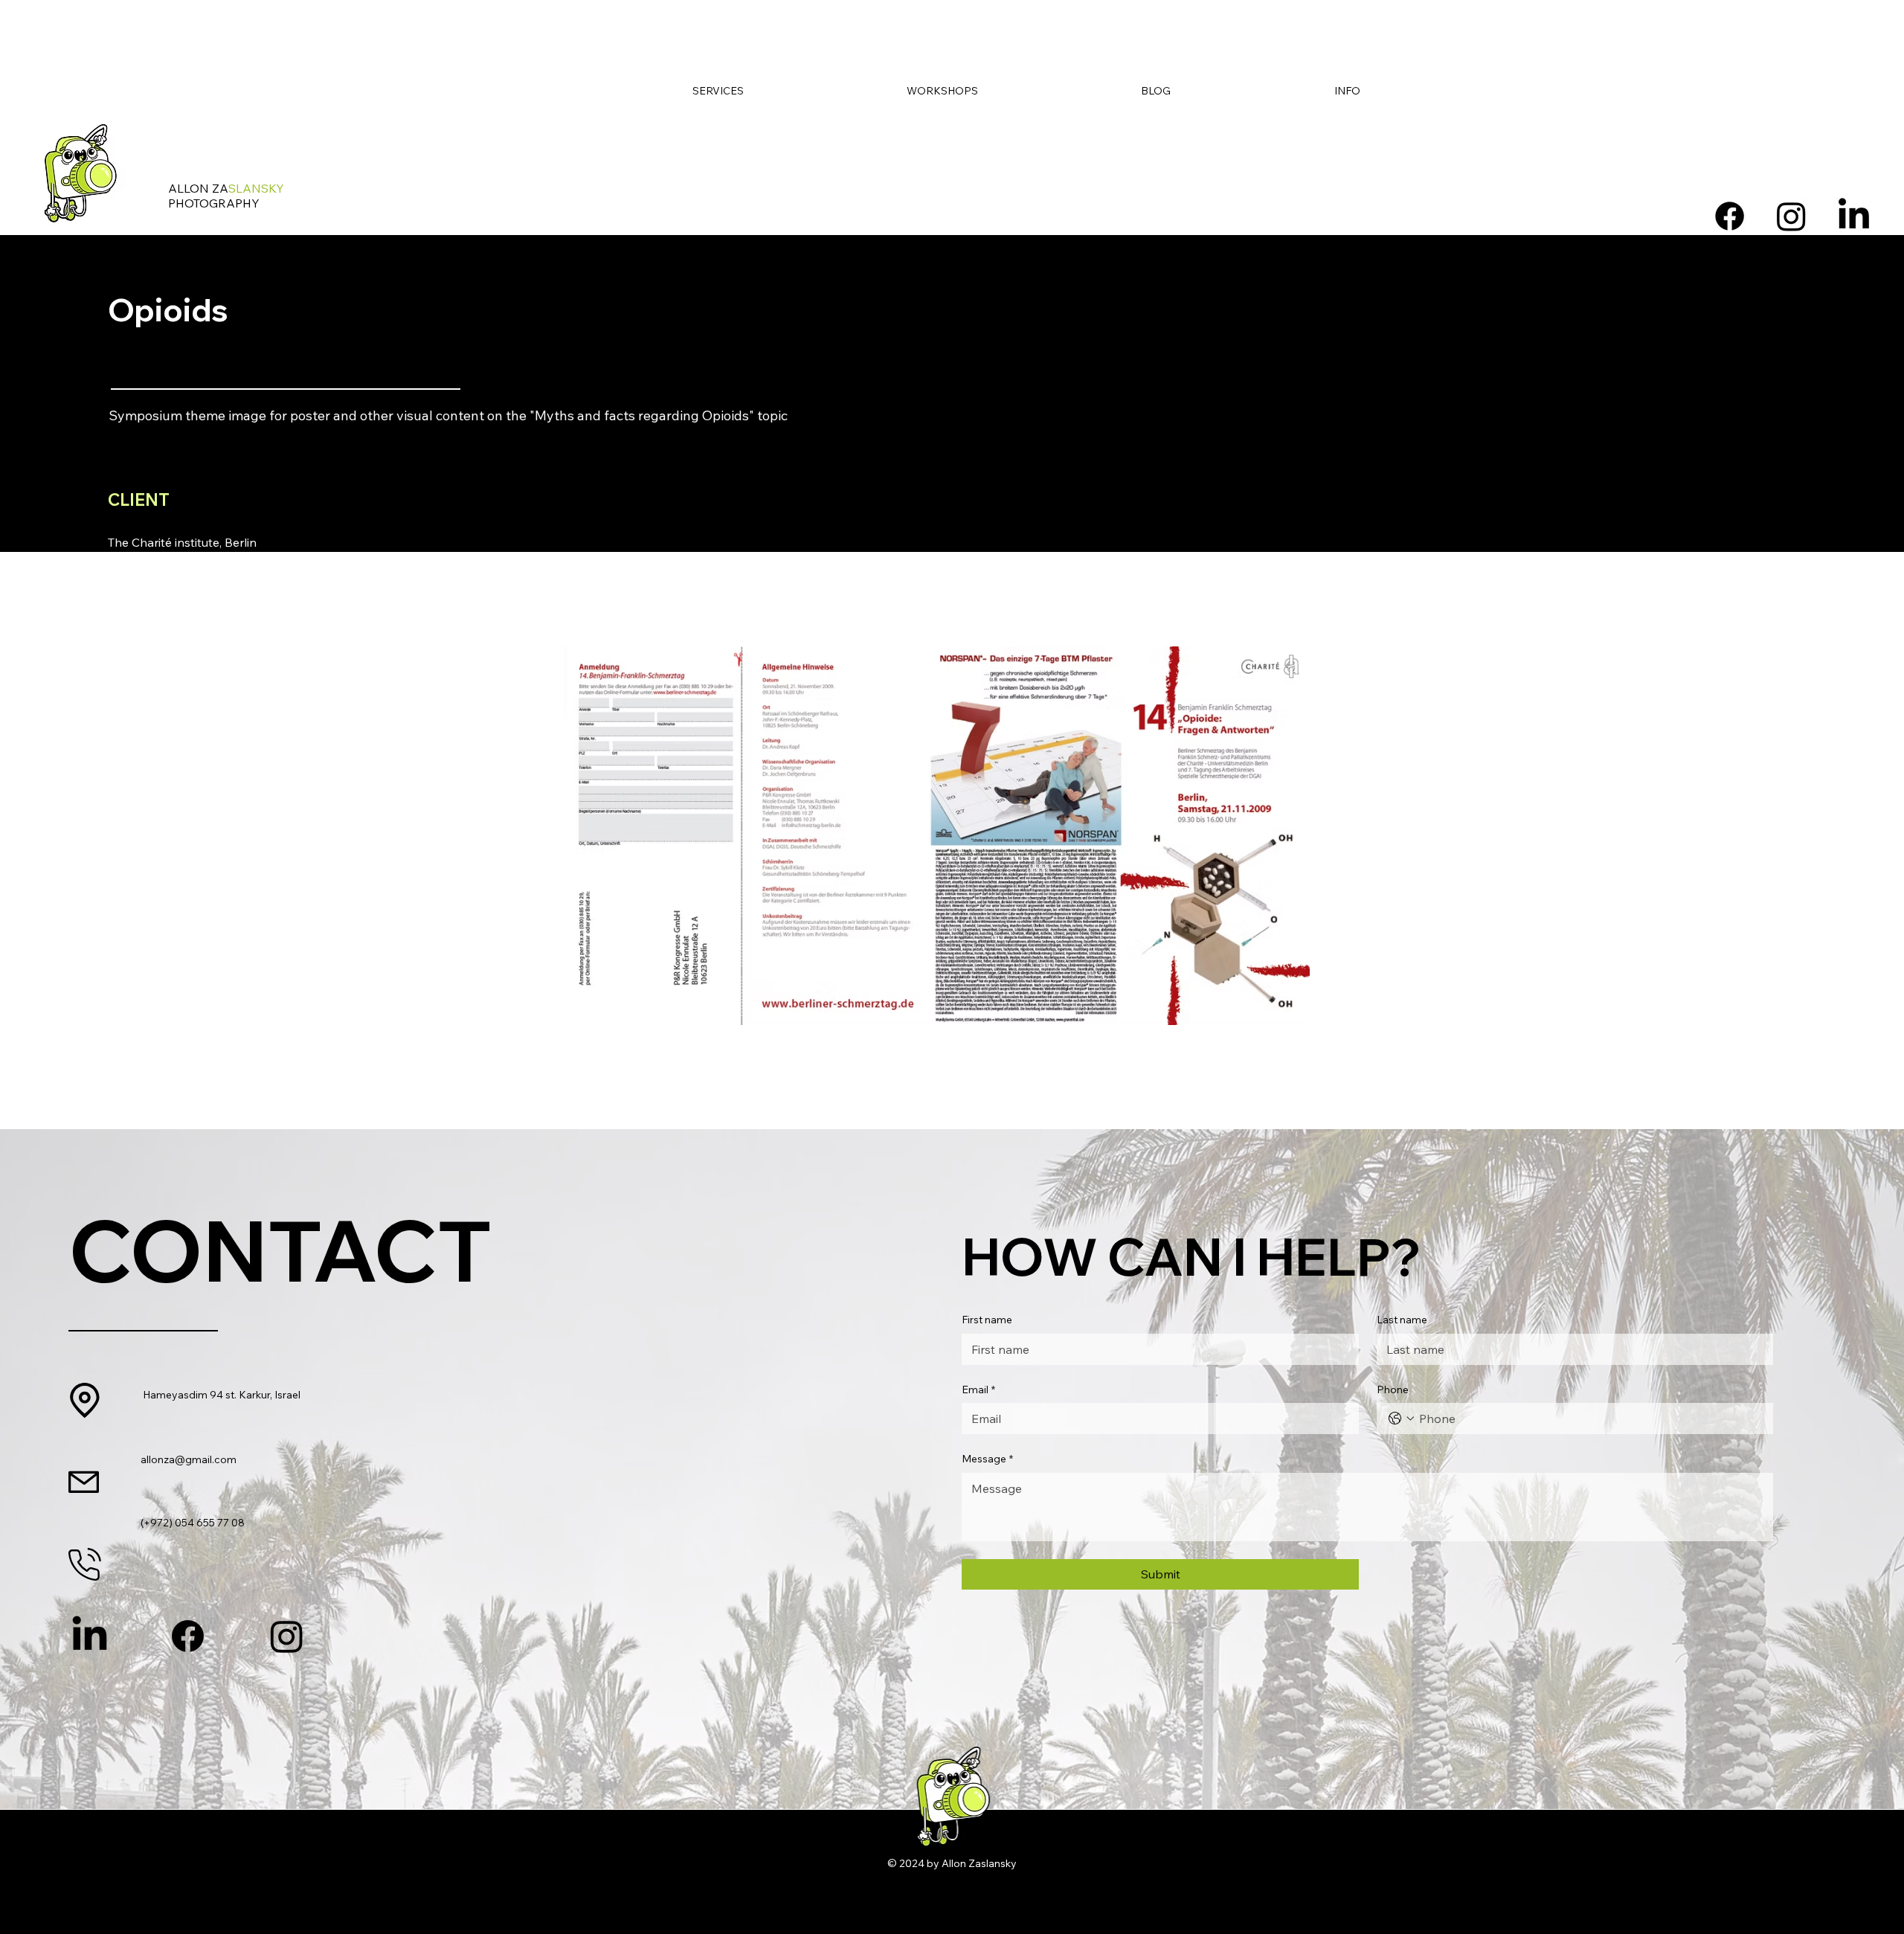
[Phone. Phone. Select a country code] (1401, 1419)
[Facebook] (1730, 216)
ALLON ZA (226, 188)
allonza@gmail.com (189, 1459)
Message (987, 1459)
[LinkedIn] (1854, 216)
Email (978, 1390)
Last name (1402, 1320)
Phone (1393, 1390)
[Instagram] (1791, 216)
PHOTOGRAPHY (214, 203)
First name (987, 1320)
